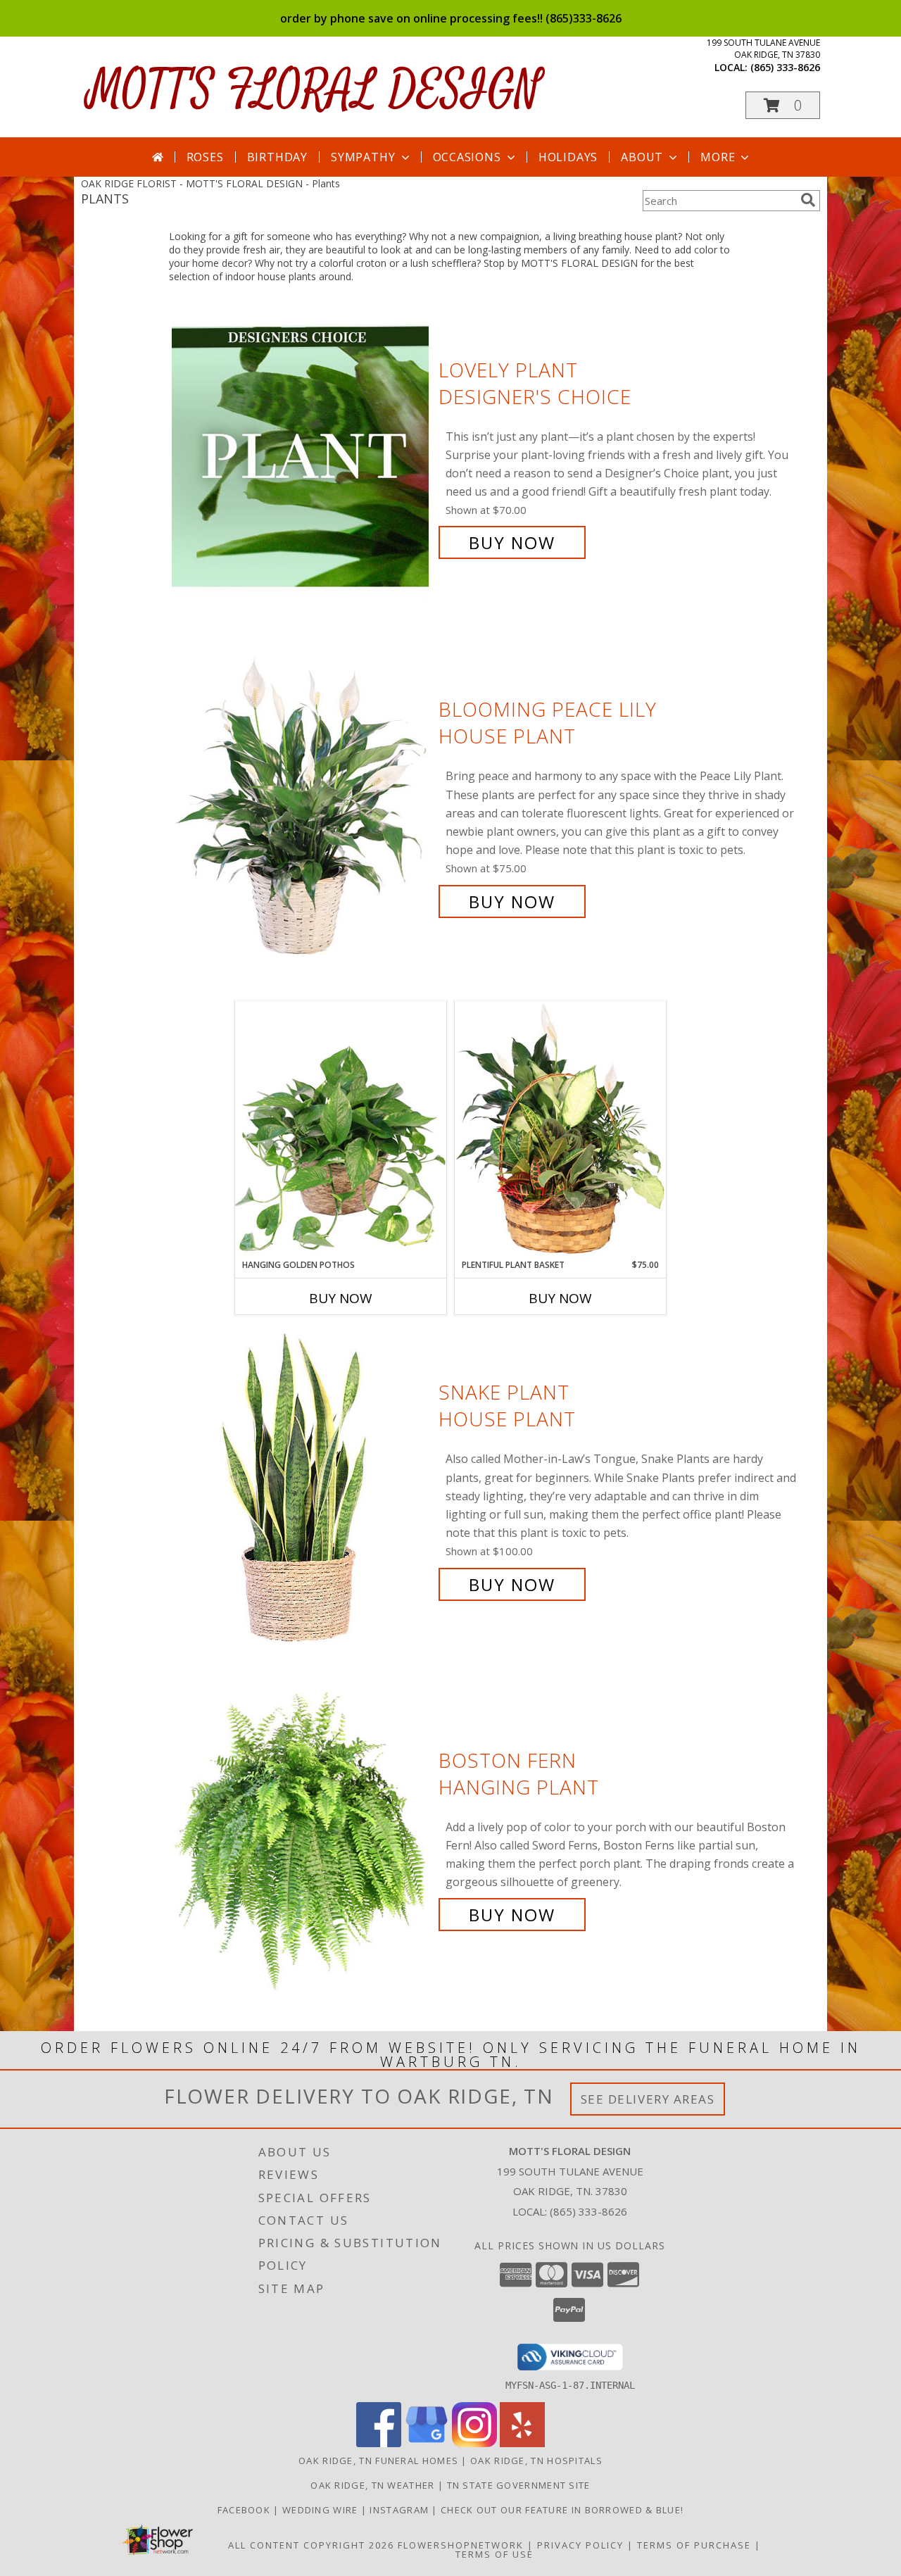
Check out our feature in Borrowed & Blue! (562, 2510)
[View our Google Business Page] (427, 2443)
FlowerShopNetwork (461, 2545)
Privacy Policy (580, 2545)
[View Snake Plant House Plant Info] (302, 1489)
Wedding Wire (322, 2510)
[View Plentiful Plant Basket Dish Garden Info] (560, 1130)
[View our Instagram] (474, 2443)
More (718, 157)
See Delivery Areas (648, 2099)
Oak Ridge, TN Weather (372, 2485)
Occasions (467, 157)
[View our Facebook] (379, 2443)
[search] (808, 200)
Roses (205, 157)
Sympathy (363, 157)
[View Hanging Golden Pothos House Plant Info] (341, 1130)
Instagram (401, 2510)
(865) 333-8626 (785, 67)
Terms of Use (494, 2554)
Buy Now (512, 542)
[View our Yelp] (522, 2443)
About (642, 157)
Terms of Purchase (694, 2545)
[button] (783, 105)
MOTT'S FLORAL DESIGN (314, 90)
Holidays (568, 157)
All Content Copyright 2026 (311, 2545)
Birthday (277, 157)
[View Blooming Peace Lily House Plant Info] (302, 806)
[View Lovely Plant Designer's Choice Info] (302, 457)
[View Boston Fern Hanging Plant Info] (302, 1838)
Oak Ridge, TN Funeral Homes (378, 2461)
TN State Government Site (519, 2485)
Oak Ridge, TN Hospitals (536, 2461)
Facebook (246, 2510)
